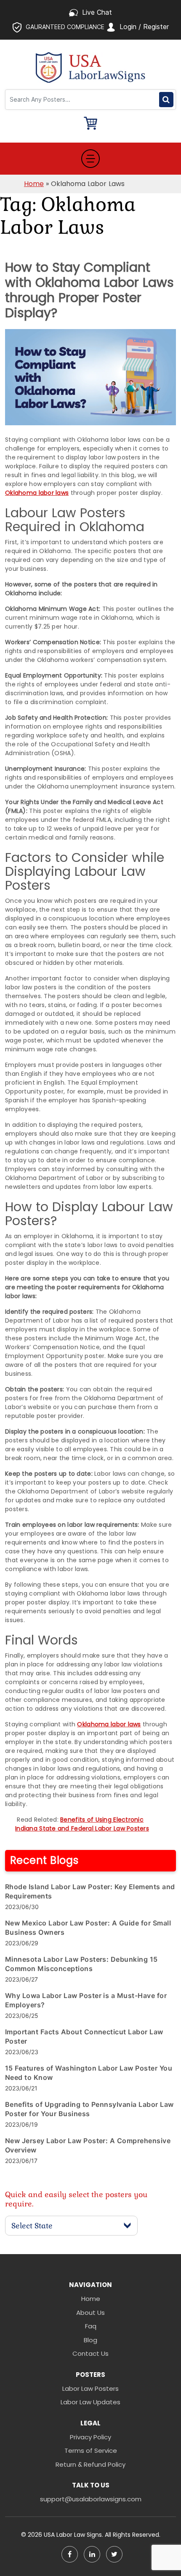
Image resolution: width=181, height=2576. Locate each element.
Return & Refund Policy (90, 2464)
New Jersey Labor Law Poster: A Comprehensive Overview (88, 2145)
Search (166, 100)
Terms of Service (91, 2450)
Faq (91, 2326)
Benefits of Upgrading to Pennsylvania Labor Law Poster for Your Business (89, 2109)
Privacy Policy (90, 2437)
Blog (90, 2340)
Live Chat (97, 12)
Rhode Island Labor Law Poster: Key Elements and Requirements (90, 1891)
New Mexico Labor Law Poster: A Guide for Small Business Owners (88, 1928)
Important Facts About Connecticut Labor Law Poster (84, 2036)
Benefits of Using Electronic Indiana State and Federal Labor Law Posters (82, 1824)
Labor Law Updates (90, 2402)
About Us (90, 2313)
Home (34, 184)
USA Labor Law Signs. (74, 2535)
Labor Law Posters (90, 2388)
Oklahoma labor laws (37, 493)
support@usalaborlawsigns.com (91, 2499)
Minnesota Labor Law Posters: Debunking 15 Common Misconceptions (81, 1964)
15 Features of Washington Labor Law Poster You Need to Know (89, 2073)
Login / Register (144, 27)
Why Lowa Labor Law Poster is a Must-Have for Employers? (86, 2000)
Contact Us (90, 2353)
